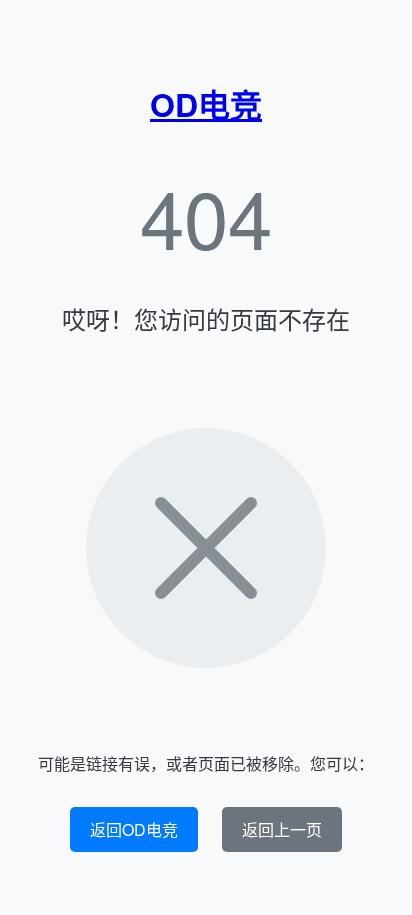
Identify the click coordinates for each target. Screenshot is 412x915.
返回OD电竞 (134, 829)
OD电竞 (206, 104)
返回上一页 (282, 829)
